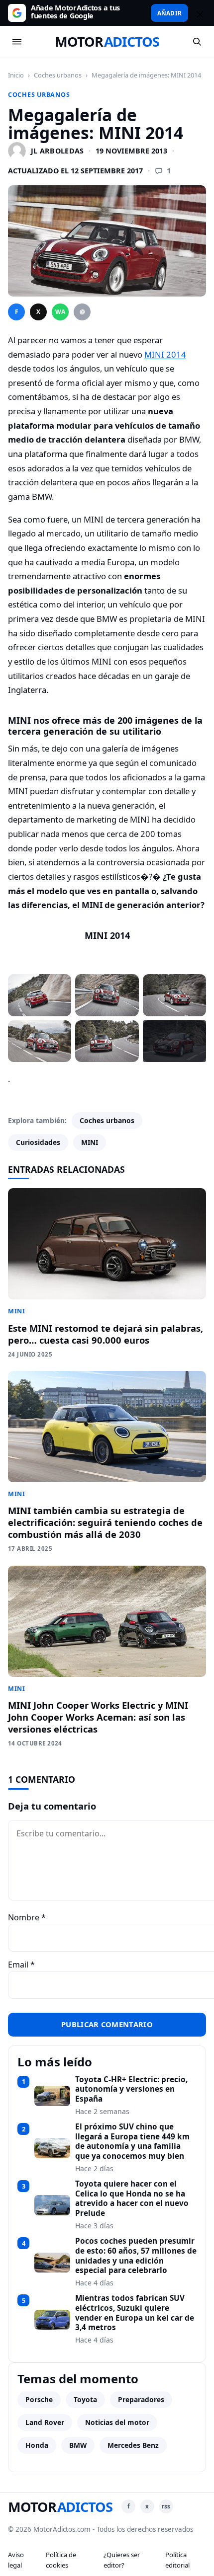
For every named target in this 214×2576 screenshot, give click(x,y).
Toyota (85, 2399)
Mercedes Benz (133, 2445)
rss (166, 2506)
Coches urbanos (58, 75)
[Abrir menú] (17, 42)
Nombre (27, 1917)
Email (21, 1965)
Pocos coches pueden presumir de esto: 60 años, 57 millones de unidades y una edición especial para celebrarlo (136, 2256)
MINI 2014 (165, 354)
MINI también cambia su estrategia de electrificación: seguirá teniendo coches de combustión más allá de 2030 (105, 1522)
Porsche (39, 2399)
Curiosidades (38, 1142)
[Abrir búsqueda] (197, 42)
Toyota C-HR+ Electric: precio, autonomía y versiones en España (131, 2089)
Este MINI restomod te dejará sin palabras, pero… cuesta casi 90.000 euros (106, 1334)
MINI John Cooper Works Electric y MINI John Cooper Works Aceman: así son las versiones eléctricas (98, 1717)
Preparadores (141, 2399)
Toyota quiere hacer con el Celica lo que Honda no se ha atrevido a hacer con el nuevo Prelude (132, 2199)
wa (60, 312)
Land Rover (45, 2422)
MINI (90, 1142)
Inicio (16, 75)
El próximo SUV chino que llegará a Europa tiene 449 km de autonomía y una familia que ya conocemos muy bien (132, 2142)
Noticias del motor (117, 2422)
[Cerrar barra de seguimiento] (199, 13)
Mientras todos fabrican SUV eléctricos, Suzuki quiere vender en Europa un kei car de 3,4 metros (135, 2313)
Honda (37, 2445)
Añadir (169, 13)
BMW (78, 2445)
